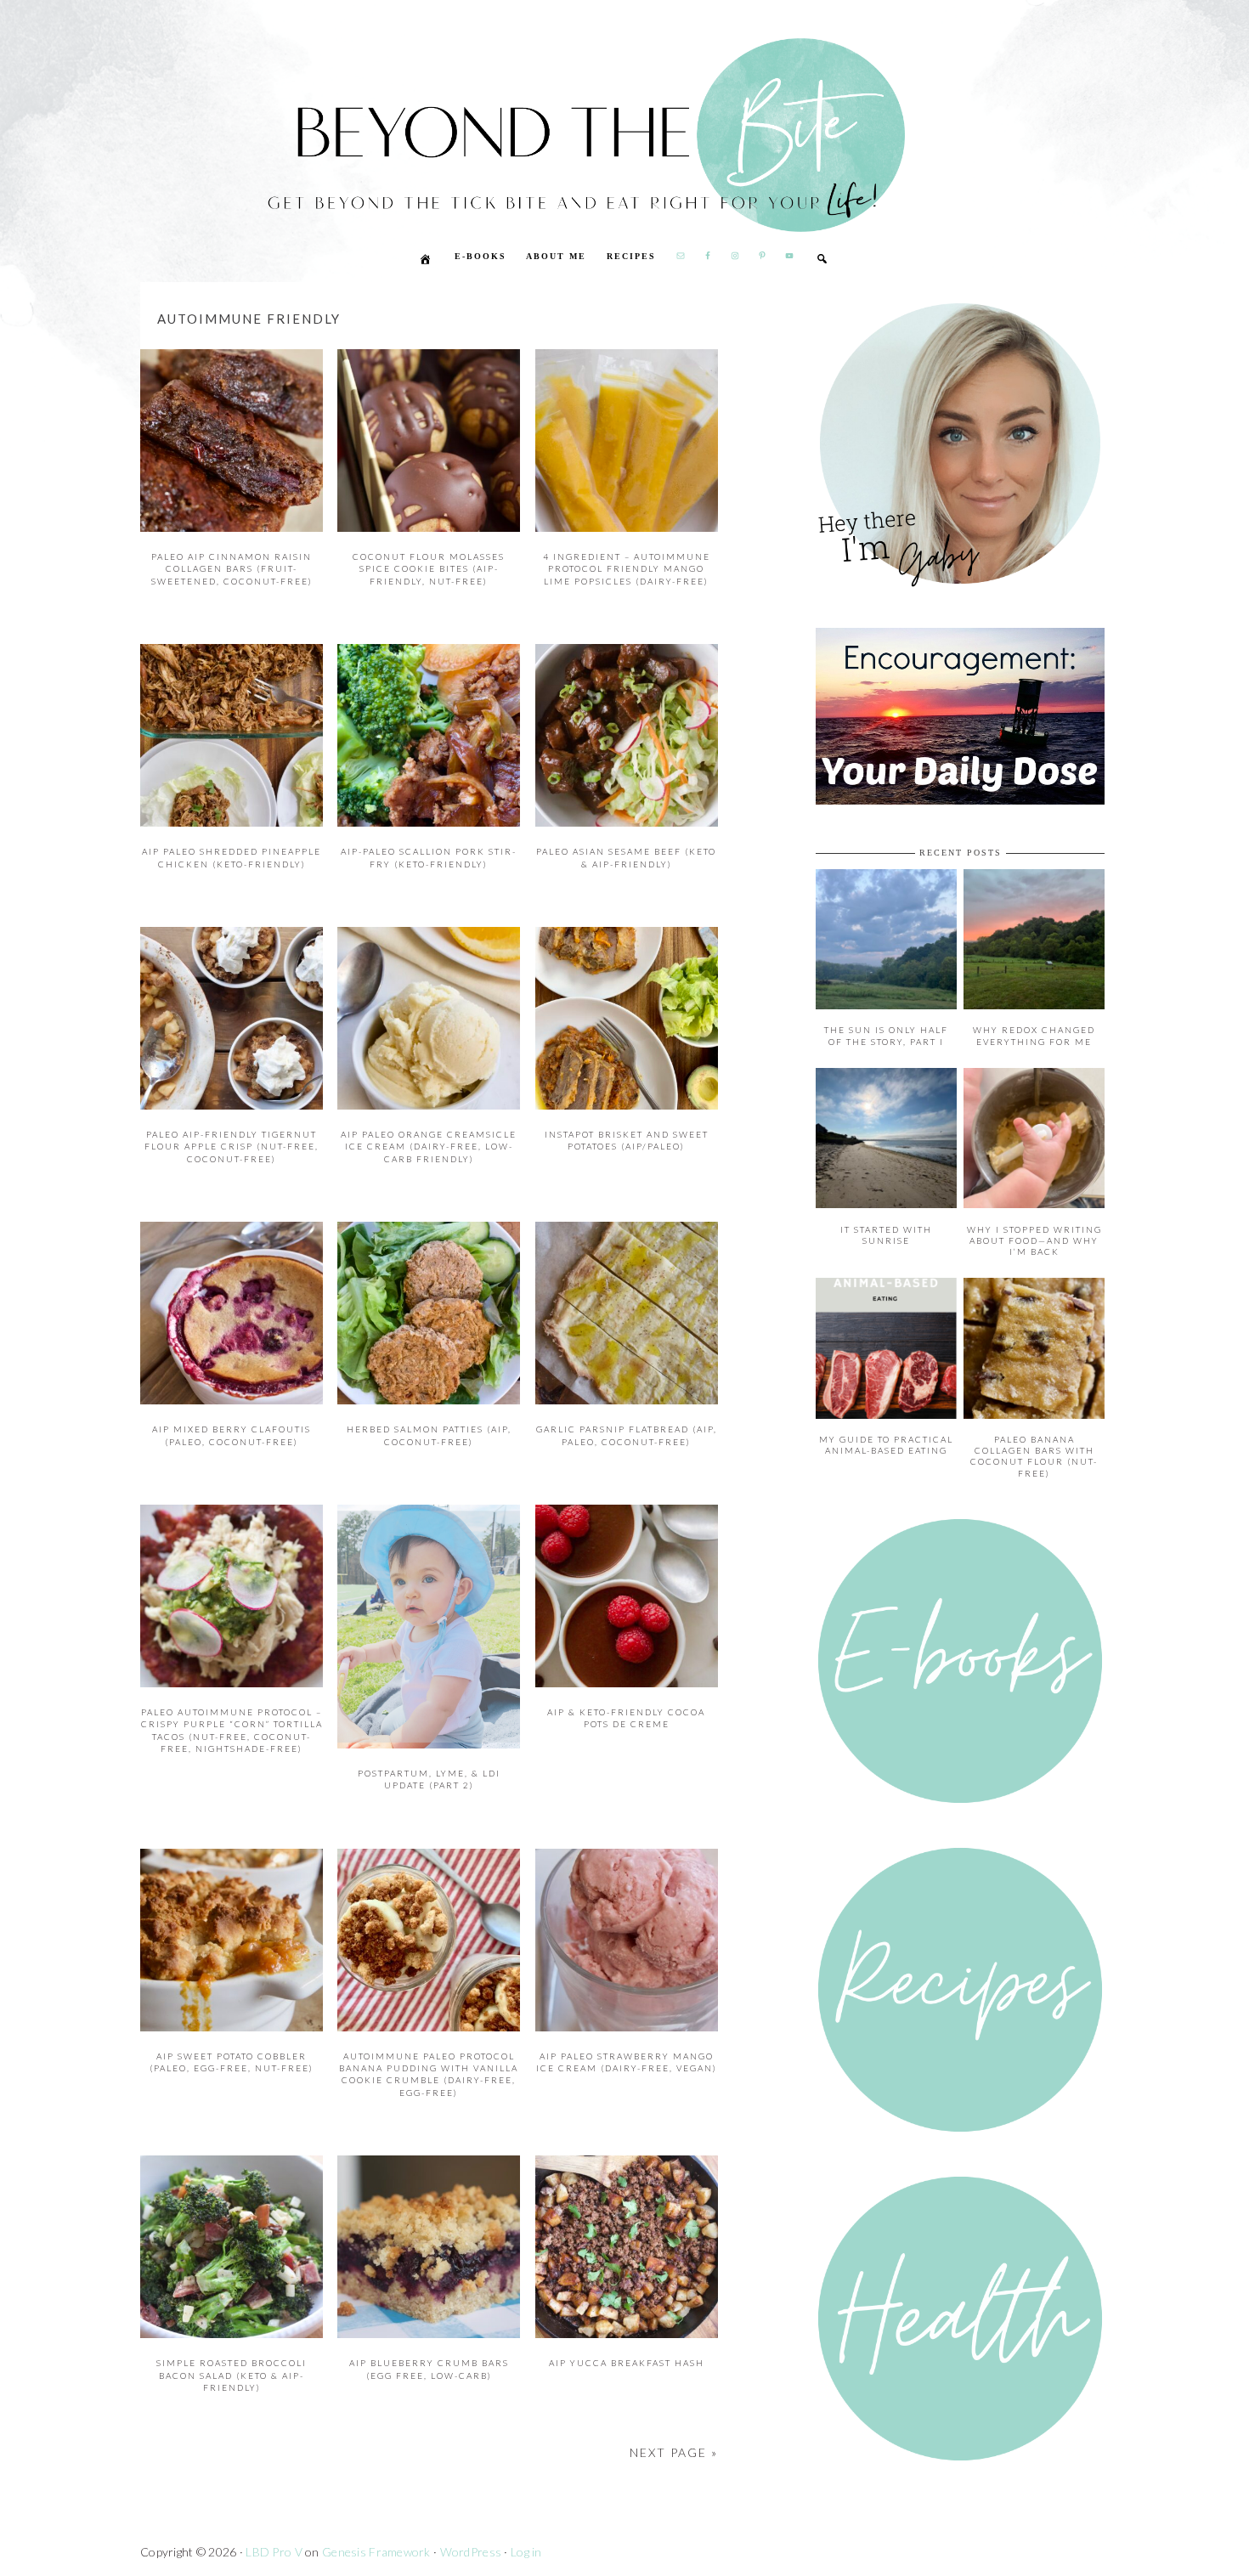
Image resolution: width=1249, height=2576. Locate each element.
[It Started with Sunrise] (886, 1203)
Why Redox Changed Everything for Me (1034, 1035)
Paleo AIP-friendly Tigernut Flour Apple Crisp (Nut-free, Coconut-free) (232, 1147)
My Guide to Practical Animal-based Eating (886, 1445)
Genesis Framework (376, 2552)
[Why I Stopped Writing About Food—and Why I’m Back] (1034, 1203)
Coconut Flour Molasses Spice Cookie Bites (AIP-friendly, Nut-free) (429, 569)
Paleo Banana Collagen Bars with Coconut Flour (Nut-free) (1034, 1456)
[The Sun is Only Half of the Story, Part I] (886, 1005)
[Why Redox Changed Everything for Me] (1034, 1005)
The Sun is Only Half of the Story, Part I (886, 1035)
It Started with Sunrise (886, 1235)
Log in (526, 2552)
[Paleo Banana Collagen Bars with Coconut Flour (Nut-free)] (1034, 1414)
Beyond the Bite (497, 184)
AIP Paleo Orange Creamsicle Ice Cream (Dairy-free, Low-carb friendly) (429, 1147)
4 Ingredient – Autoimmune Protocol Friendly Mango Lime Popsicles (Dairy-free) (627, 569)
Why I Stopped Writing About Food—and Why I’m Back (1034, 1240)
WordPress (471, 2552)
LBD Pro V (274, 2552)
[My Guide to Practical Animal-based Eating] (886, 1414)
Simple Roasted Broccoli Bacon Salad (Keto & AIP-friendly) (232, 2375)
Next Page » (674, 2452)
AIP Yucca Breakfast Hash (627, 2363)
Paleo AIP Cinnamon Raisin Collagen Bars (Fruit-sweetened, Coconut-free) (232, 569)
